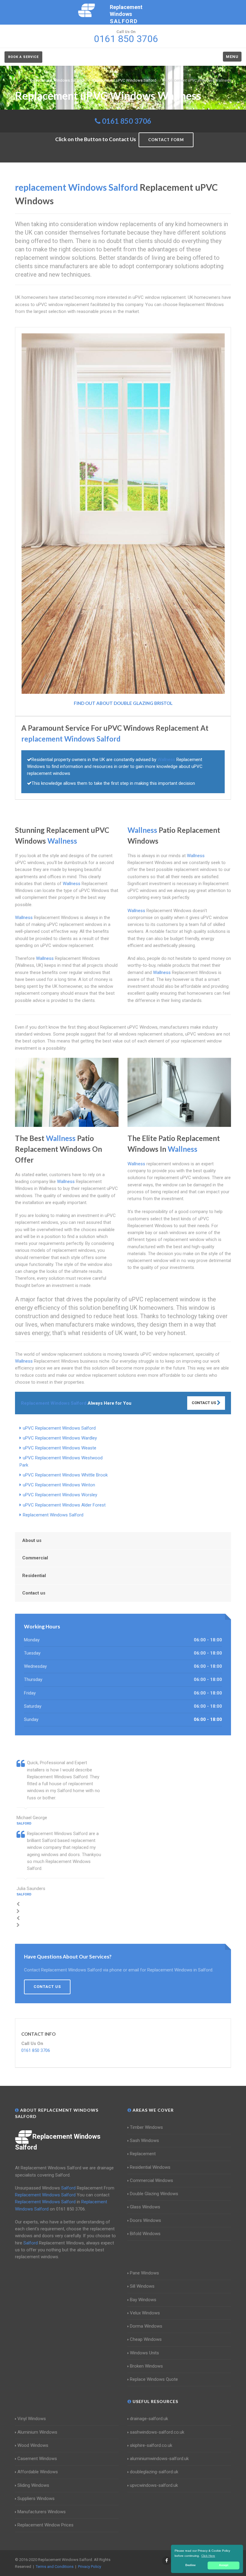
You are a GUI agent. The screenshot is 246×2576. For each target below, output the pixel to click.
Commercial (35, 1558)
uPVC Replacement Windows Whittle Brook (65, 1475)
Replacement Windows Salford (53, 1515)
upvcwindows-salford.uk (154, 2485)
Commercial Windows (151, 2180)
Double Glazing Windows (154, 2194)
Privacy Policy (90, 2567)
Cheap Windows (146, 2339)
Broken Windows (146, 2366)
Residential (34, 1576)
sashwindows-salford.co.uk (157, 2432)
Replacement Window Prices (45, 2525)
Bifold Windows (145, 2234)
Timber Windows (146, 2127)
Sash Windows (144, 2141)
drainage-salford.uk (149, 2419)
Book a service (23, 57)
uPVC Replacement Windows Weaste (60, 1448)
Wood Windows (33, 2445)
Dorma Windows (146, 2326)
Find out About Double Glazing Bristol (123, 703)
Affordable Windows (38, 2472)
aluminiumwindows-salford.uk (159, 2459)
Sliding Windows (33, 2485)
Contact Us (204, 1403)
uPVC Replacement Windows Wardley (60, 1438)
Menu (232, 57)
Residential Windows (150, 2167)
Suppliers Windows (36, 2499)
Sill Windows (142, 2286)
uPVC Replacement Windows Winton (59, 1485)
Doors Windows (145, 2220)
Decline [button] (190, 2565)
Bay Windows (143, 2300)
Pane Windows (144, 2273)
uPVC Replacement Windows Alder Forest (64, 1505)
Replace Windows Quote (154, 2379)
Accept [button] (224, 2565)
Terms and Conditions (55, 2567)
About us (32, 1540)
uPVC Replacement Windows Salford (59, 1428)
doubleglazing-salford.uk (154, 2472)
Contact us (34, 1593)
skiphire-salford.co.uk (151, 2445)
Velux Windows (145, 2313)
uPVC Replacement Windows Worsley (60, 1495)
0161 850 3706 (127, 121)
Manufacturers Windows (42, 2512)
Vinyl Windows (32, 2419)
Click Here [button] (208, 2556)
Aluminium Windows (37, 2432)
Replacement (143, 2154)
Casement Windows (37, 2459)
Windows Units (144, 2353)
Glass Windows (145, 2207)
